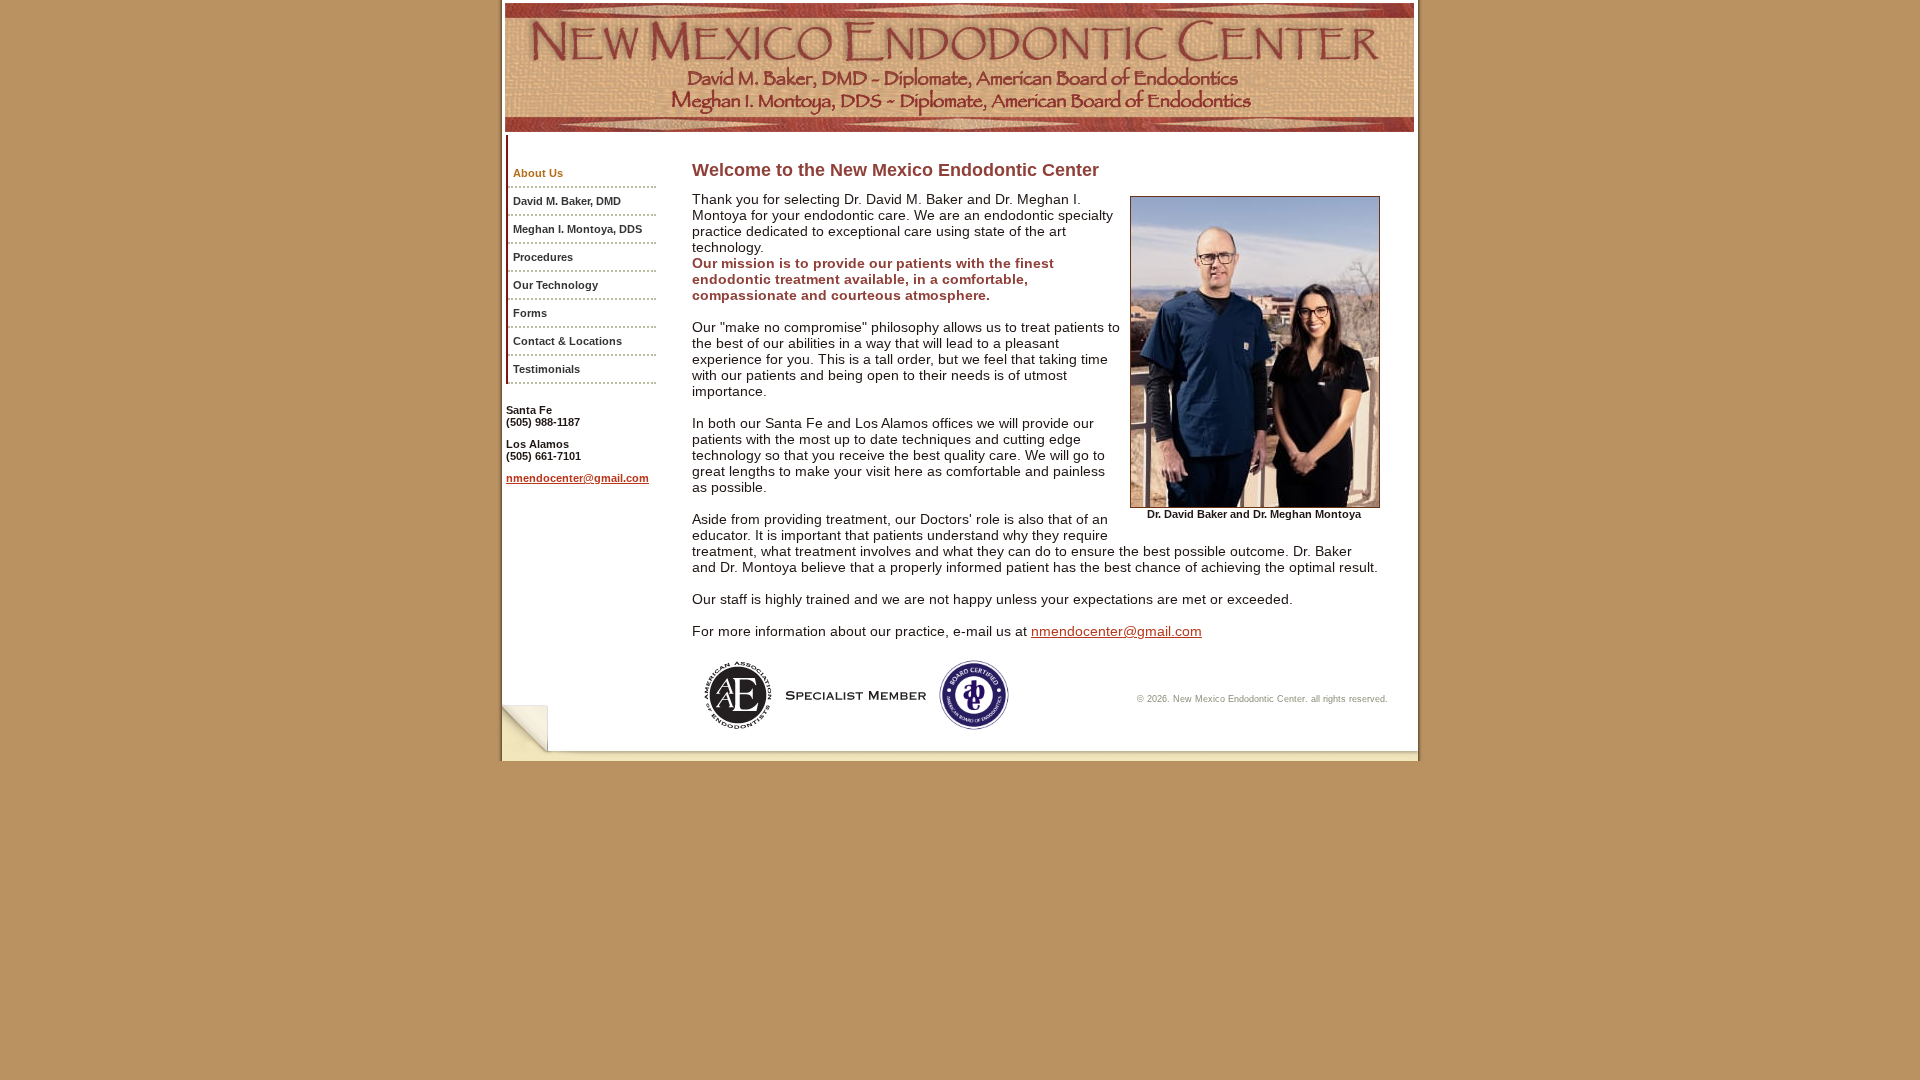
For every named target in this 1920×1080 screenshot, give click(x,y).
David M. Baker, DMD (567, 201)
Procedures (543, 257)
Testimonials (546, 369)
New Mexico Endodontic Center (960, 67)
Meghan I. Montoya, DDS (577, 229)
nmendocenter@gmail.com (577, 478)
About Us (538, 173)
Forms (530, 313)
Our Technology (555, 285)
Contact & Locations (567, 341)
